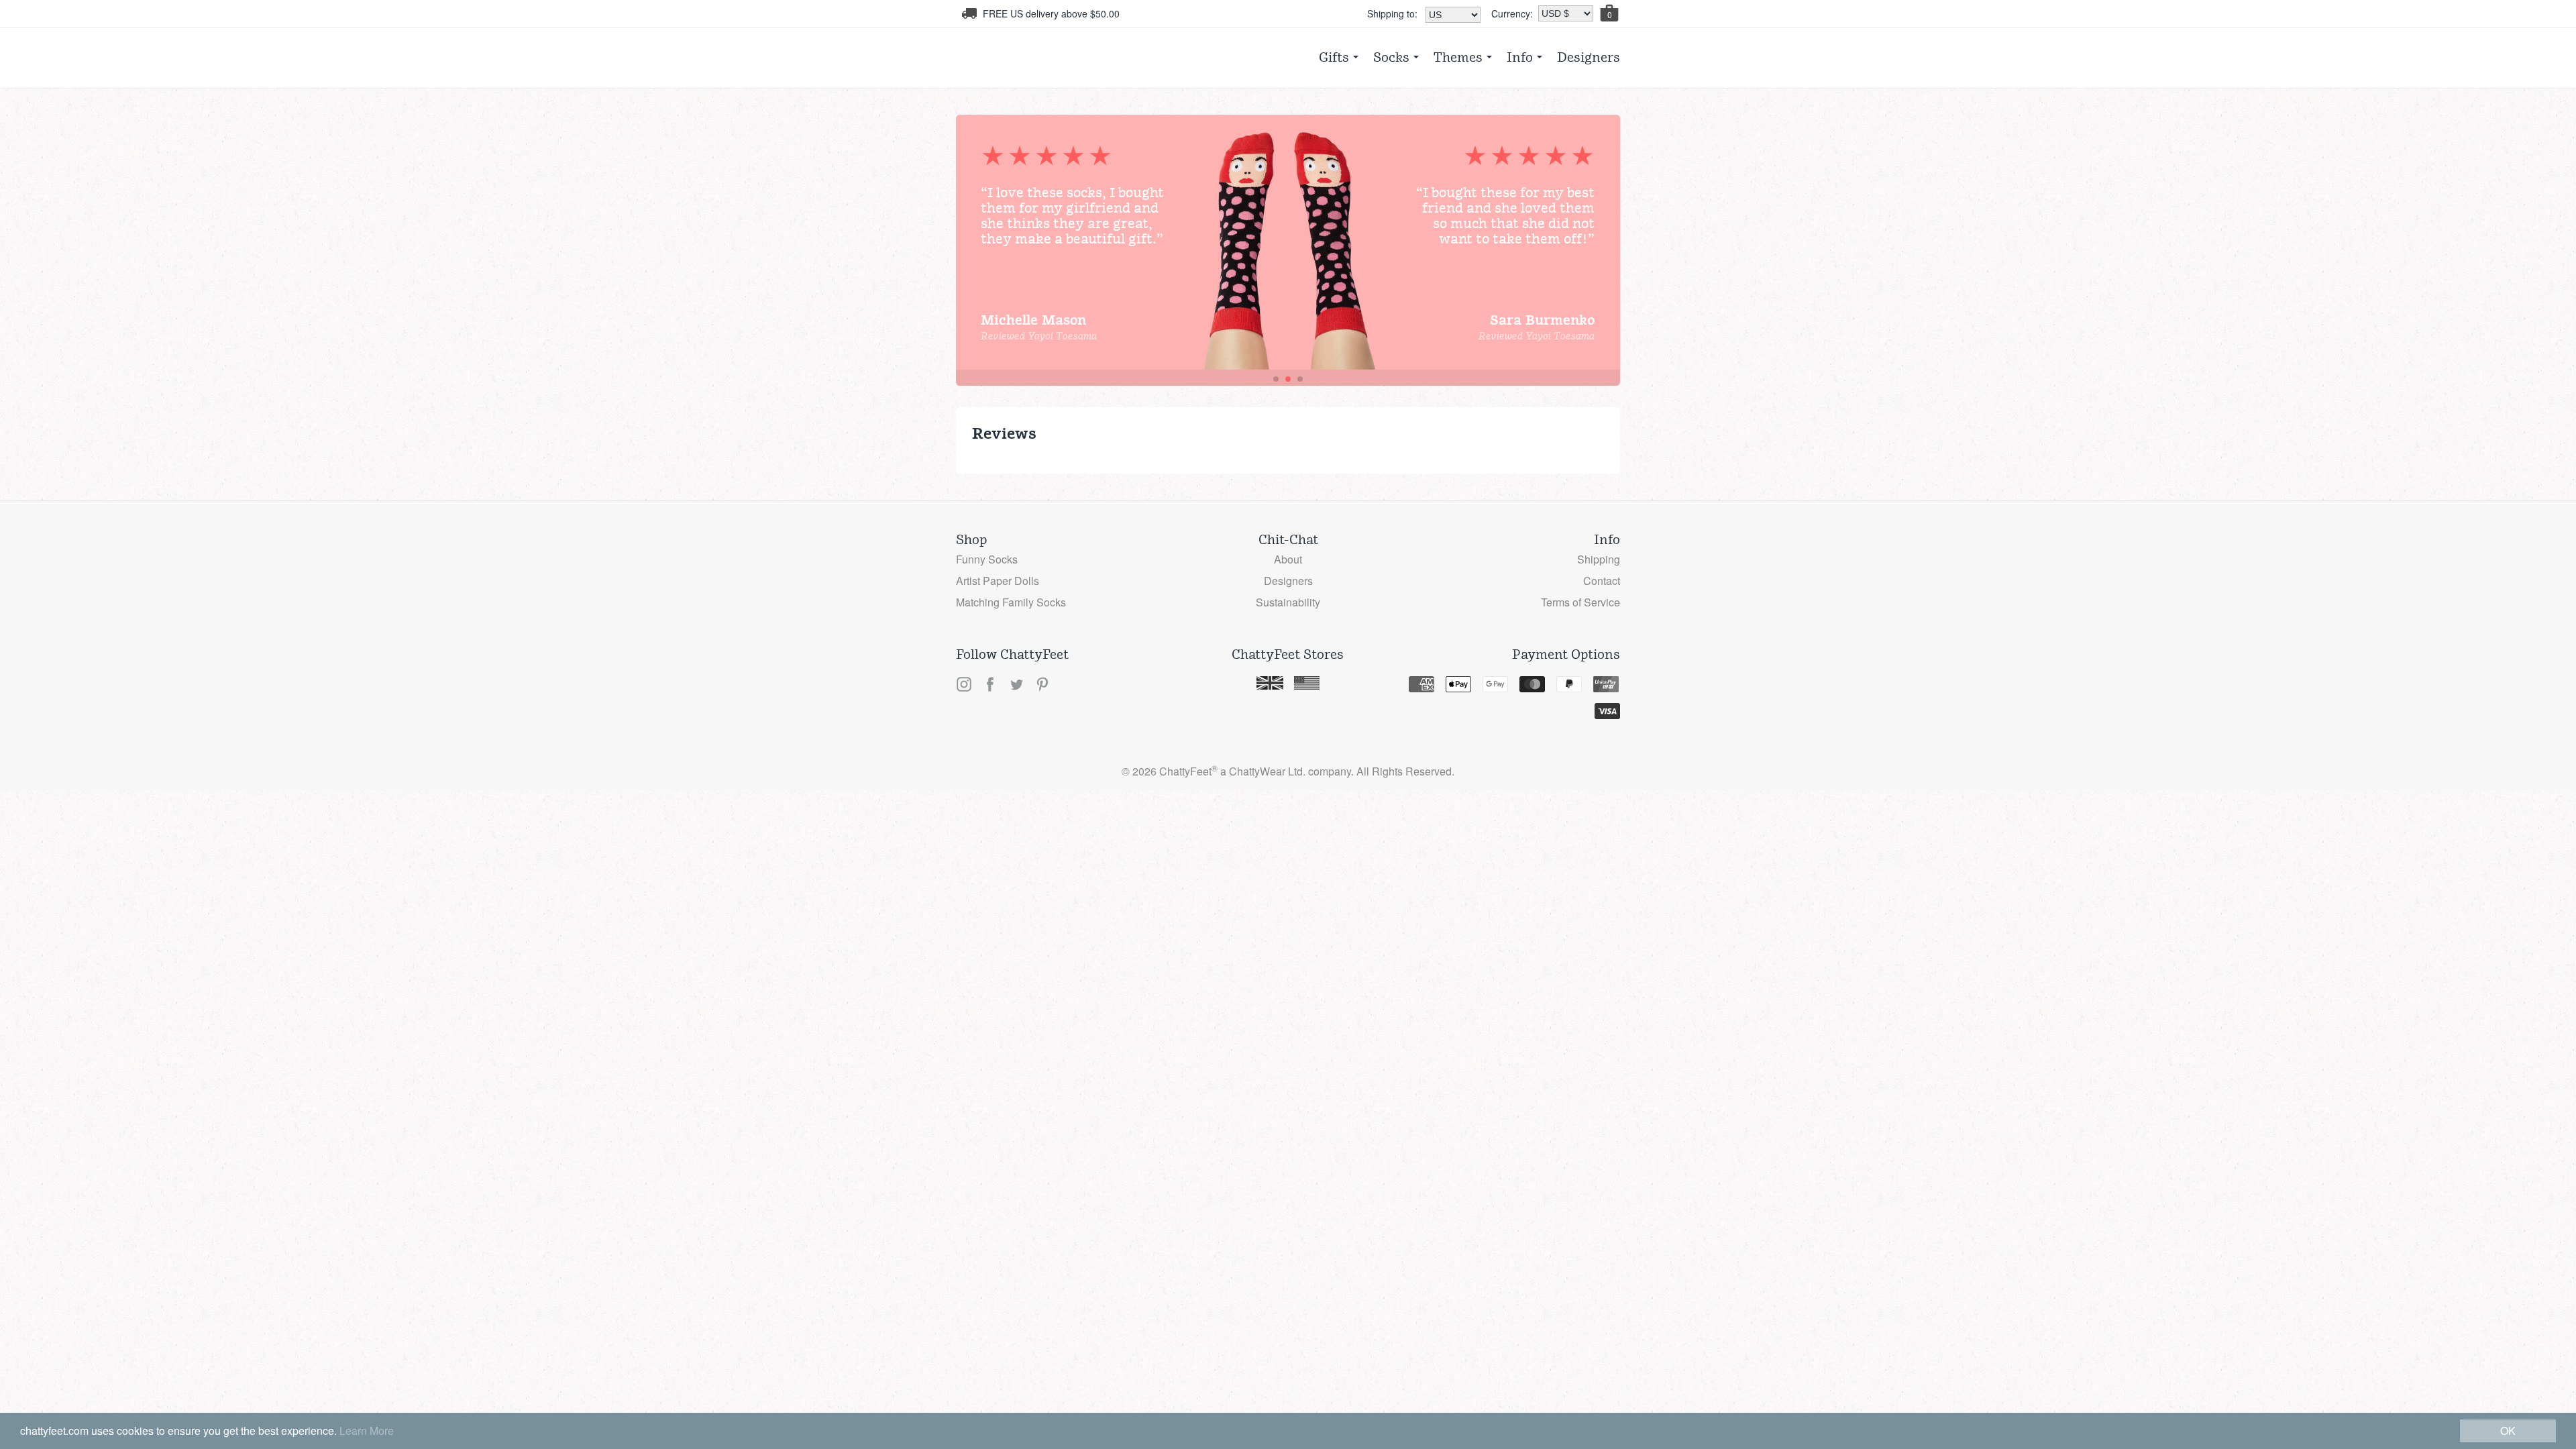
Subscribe (1288, 372)
